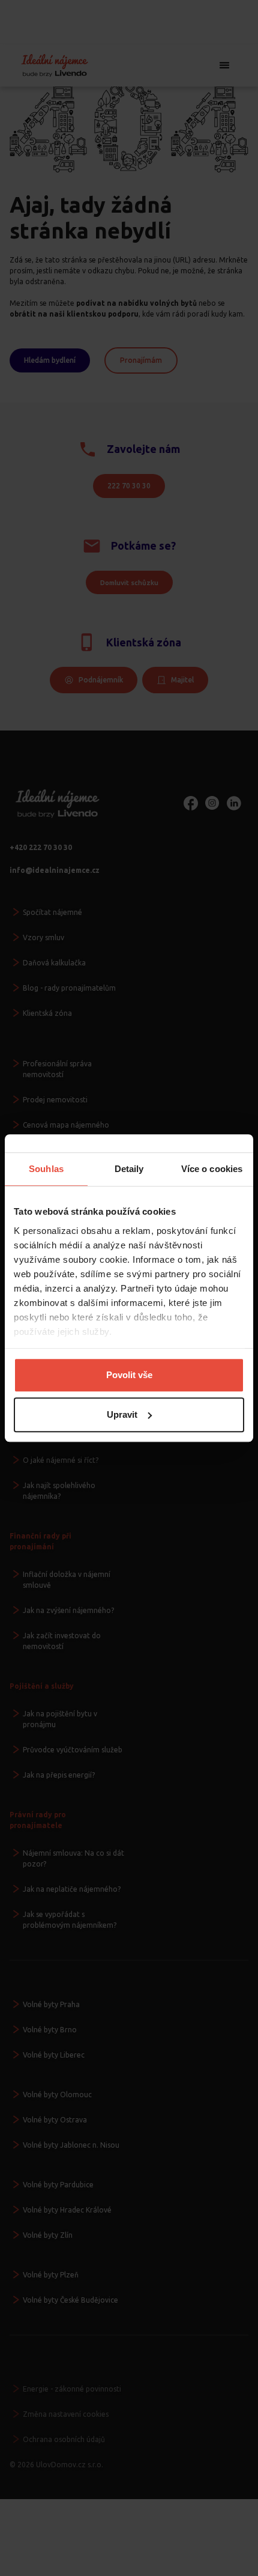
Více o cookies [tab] (212, 1169)
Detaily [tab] (129, 1169)
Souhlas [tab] (46, 1169)
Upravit (122, 1414)
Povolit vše (129, 1375)
